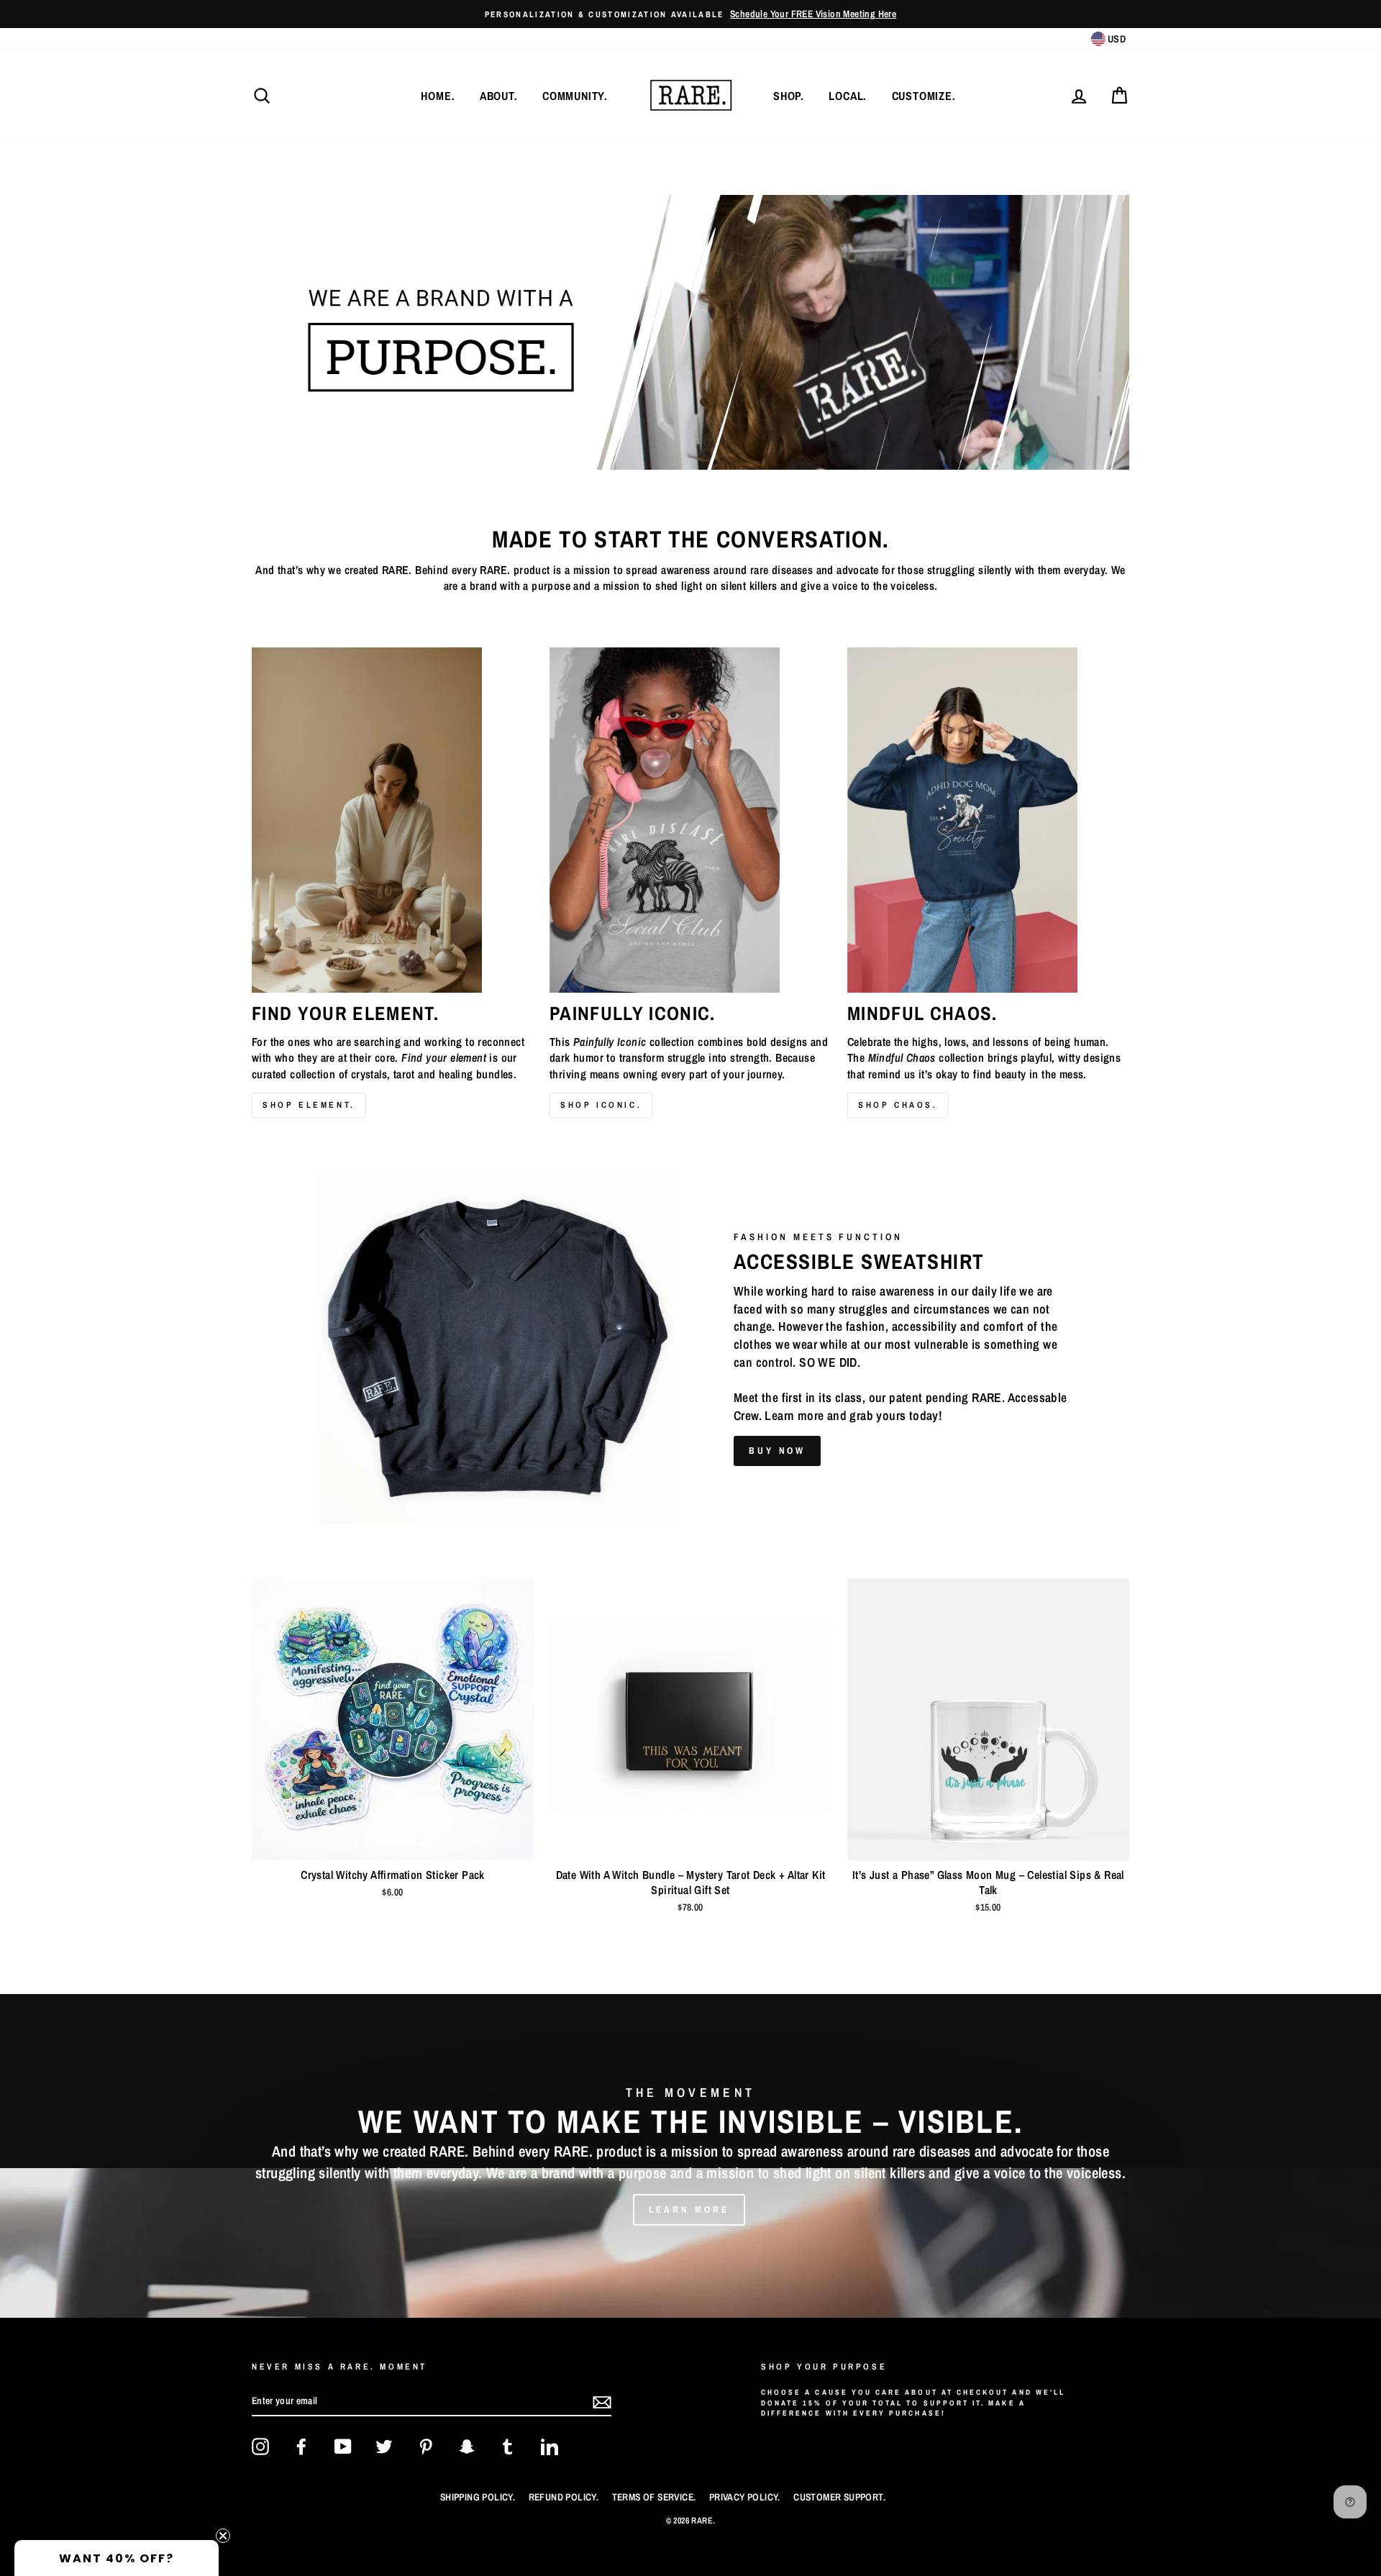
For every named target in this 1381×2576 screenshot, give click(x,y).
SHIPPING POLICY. (478, 2497)
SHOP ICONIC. (601, 1105)
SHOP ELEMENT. (309, 1105)
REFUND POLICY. (564, 2497)
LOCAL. (848, 96)
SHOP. (789, 96)
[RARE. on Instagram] (260, 2447)
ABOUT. (499, 96)
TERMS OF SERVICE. (654, 2497)
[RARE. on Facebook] (301, 2447)
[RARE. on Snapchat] (467, 2447)
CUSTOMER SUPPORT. (839, 2497)
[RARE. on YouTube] (343, 2447)
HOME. (438, 96)
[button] (117, 2558)
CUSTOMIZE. (924, 96)
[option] (690, 14)
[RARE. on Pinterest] (426, 2447)
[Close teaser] (223, 2536)
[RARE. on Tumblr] (508, 2447)
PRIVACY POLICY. (745, 2497)
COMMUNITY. (575, 96)
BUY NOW (777, 1451)
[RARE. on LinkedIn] (550, 2447)
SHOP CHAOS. (898, 1105)
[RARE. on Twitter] (384, 2447)
